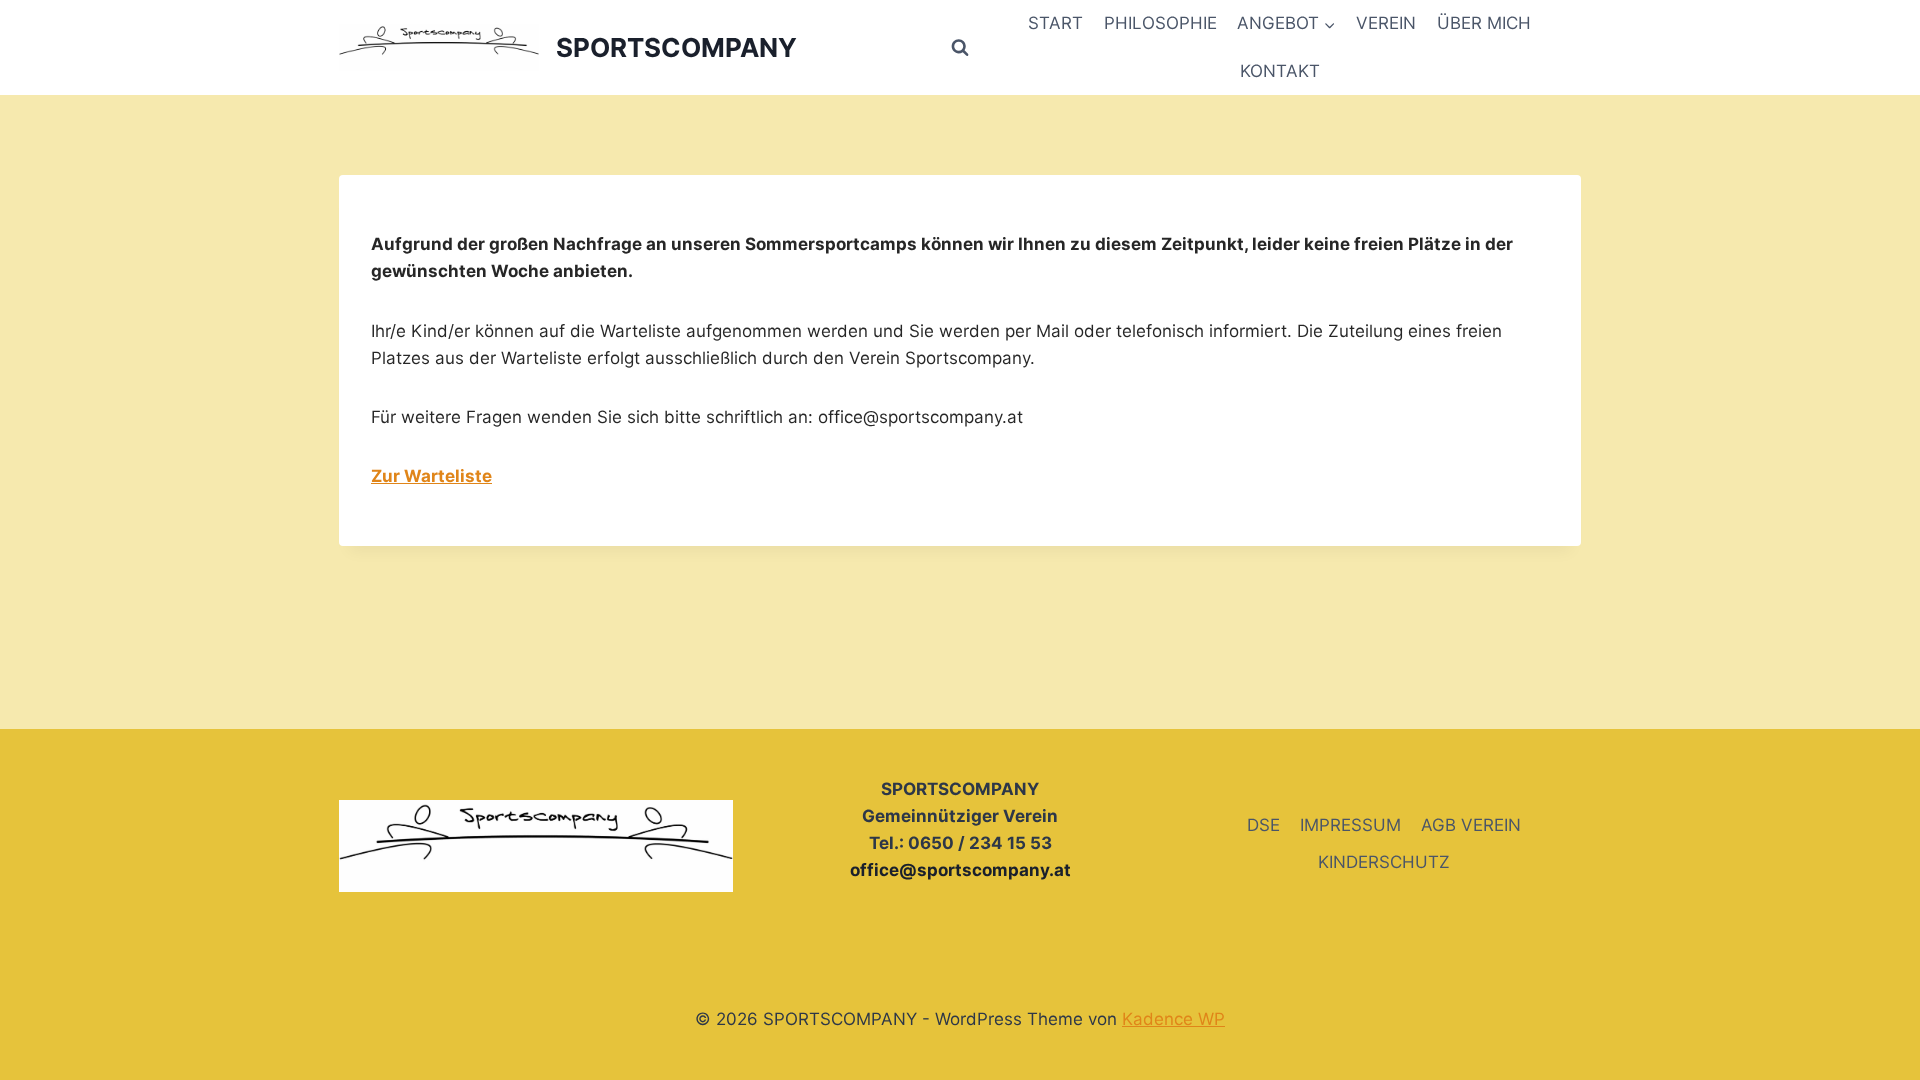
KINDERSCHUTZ (1384, 862)
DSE (1263, 825)
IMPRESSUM (1350, 825)
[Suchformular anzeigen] (960, 48)
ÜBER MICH (1484, 23)
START (1055, 23)
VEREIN (1386, 23)
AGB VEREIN (1471, 825)
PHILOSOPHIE (1160, 23)
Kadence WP (1173, 1019)
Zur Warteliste (431, 476)
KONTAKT (1280, 71)
